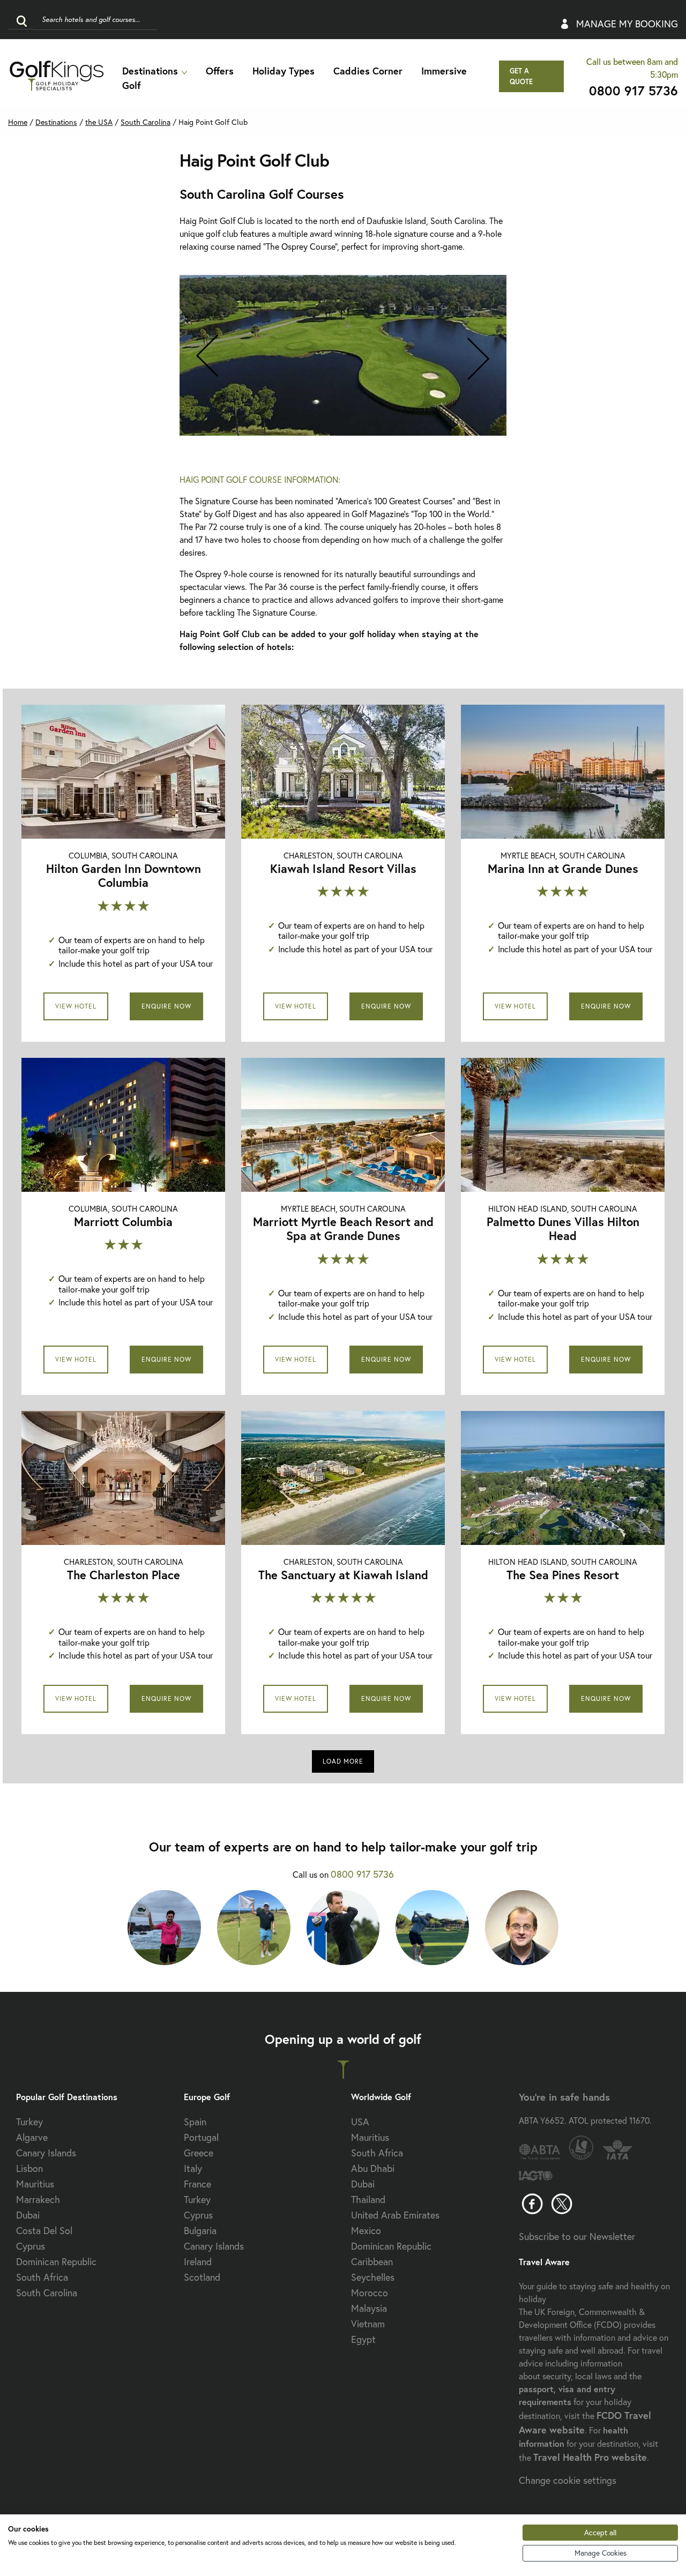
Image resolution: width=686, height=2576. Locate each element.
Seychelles (373, 2277)
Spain (195, 2122)
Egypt (363, 2339)
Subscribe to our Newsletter (577, 2236)
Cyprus (31, 2246)
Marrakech (38, 2199)
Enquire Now (166, 1006)
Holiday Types (284, 71)
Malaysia (369, 2308)
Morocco (370, 2293)
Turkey (29, 2122)
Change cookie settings (568, 2480)
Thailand (368, 2199)
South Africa (42, 2277)
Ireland (198, 2261)
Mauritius (35, 2184)
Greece (199, 2153)
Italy (193, 2168)
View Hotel (76, 1006)
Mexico (366, 2230)
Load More (343, 1761)
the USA (99, 122)
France (197, 2184)
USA (360, 2122)
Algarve (32, 2137)
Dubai (28, 2215)
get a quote (521, 76)
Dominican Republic (56, 2261)
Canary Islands (46, 2153)
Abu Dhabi (373, 2168)
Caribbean (372, 2261)
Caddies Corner (368, 71)
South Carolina (47, 2293)
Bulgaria (200, 2230)
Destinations (150, 71)
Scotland (202, 2277)
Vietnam (368, 2324)
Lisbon (29, 2168)
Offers (220, 71)
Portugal (201, 2137)
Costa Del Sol (44, 2230)
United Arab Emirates (395, 2215)
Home (18, 122)
